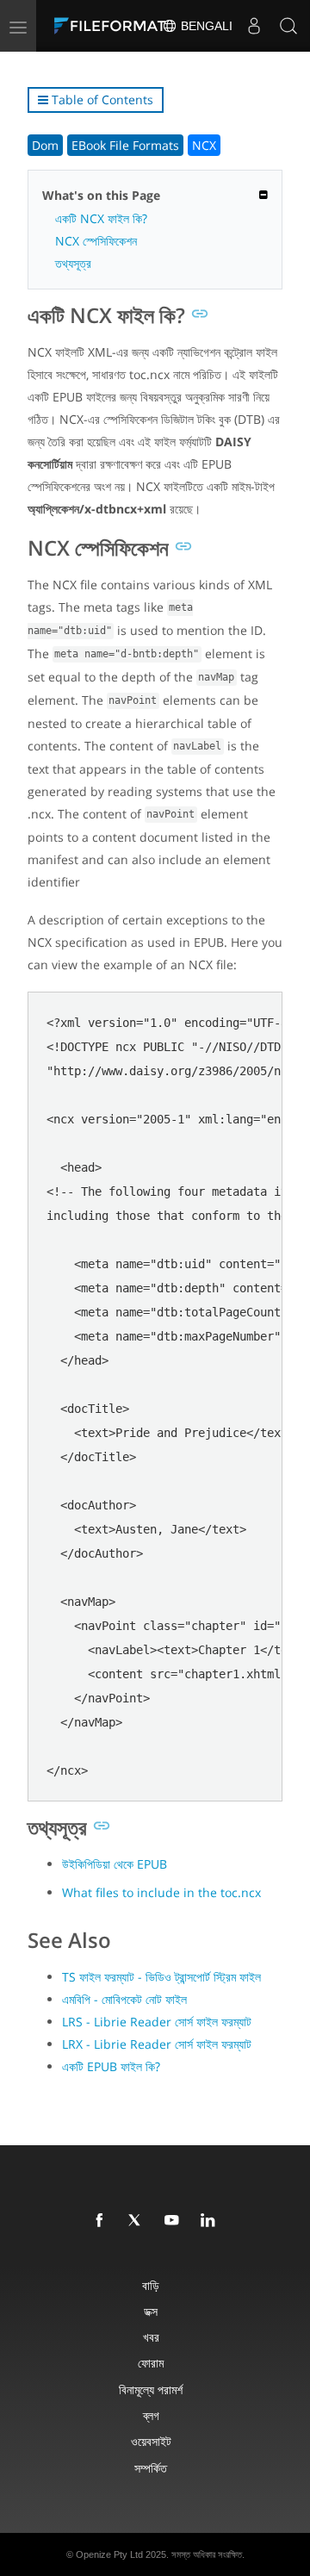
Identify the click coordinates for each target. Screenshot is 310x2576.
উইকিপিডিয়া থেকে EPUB (115, 1864)
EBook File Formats (125, 145)
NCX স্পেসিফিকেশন (96, 241)
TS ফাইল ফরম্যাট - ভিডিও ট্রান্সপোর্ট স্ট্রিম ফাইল (161, 1977)
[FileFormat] (114, 26)
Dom (45, 145)
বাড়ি (151, 2285)
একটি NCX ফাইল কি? (101, 218)
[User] (254, 26)
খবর (151, 2337)
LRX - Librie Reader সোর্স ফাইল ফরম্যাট (157, 2044)
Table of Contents (101, 100)
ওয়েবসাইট (151, 2441)
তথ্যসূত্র (73, 263)
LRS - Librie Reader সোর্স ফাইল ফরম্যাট (157, 2022)
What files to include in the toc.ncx (161, 1892)
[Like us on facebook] (102, 2221)
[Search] (288, 26)
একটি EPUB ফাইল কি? (111, 2066)
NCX (204, 145)
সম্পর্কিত (151, 2468)
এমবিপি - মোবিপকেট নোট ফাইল (124, 1999)
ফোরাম (151, 2363)
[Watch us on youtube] (175, 2221)
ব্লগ (151, 2415)
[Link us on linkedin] (211, 2221)
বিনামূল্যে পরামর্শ (151, 2389)
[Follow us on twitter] (139, 2221)
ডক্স (151, 2311)
